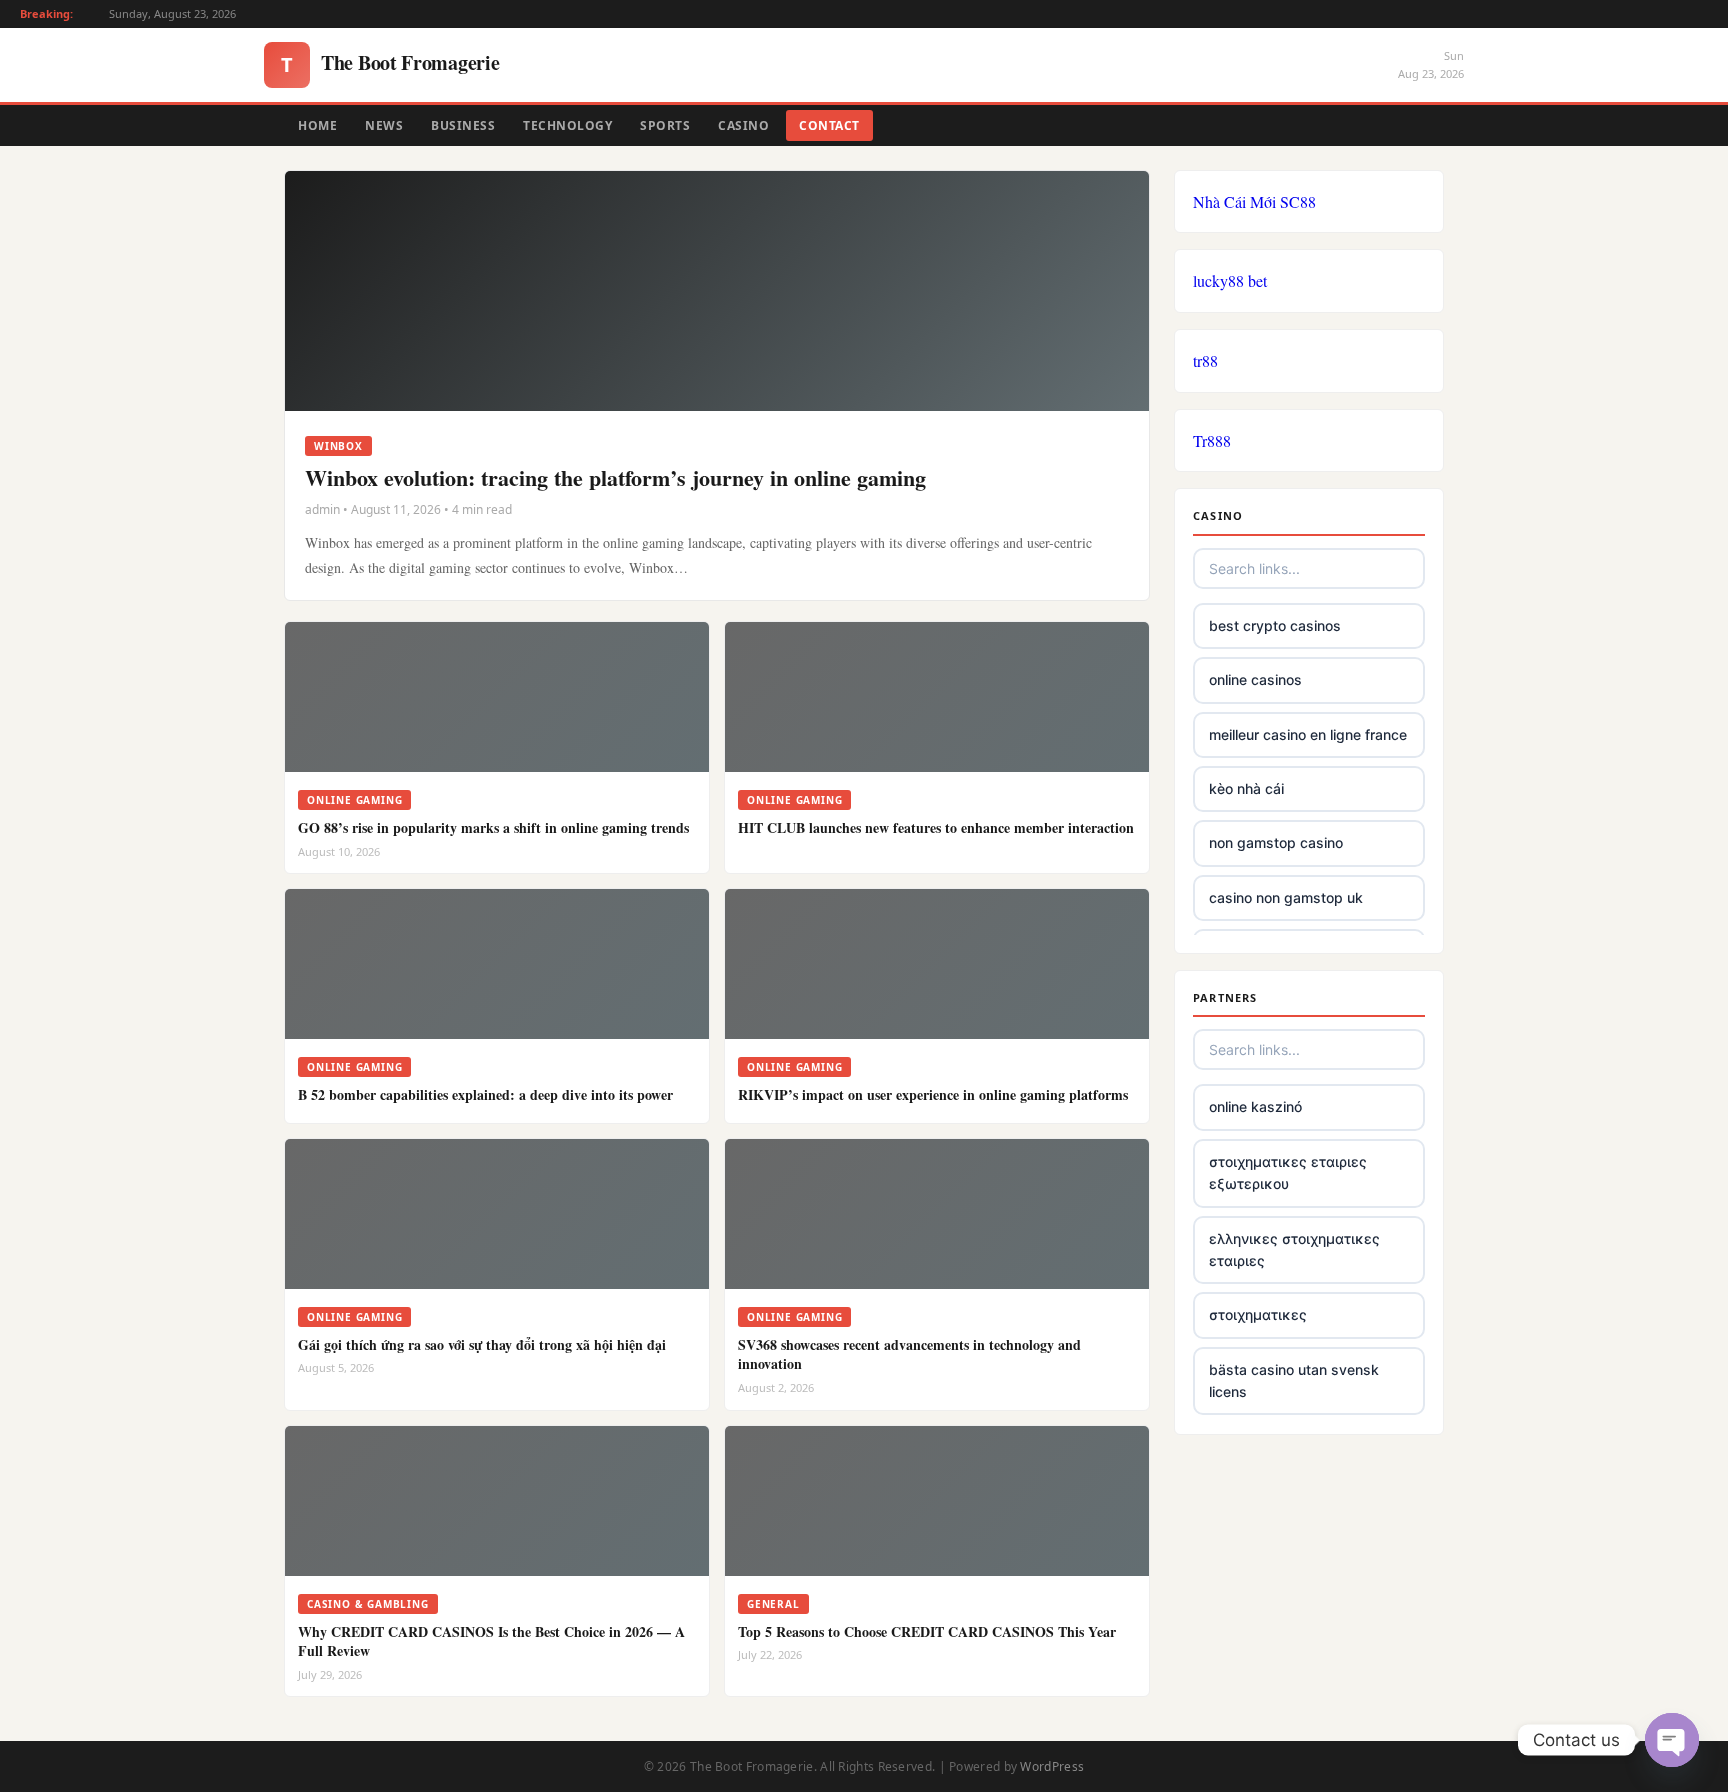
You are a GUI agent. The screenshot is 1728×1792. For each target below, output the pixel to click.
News (384, 125)
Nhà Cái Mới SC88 (1254, 201)
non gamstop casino (1276, 842)
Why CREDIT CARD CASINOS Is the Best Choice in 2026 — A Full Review (491, 1641)
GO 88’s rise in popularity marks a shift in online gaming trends (493, 827)
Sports (665, 125)
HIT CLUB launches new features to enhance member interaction (936, 827)
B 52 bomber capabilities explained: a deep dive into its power (485, 1094)
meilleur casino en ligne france (1308, 734)
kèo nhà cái (1246, 788)
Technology (567, 125)
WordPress (1052, 1766)
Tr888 (1212, 440)
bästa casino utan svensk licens (1294, 1380)
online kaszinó (1255, 1106)
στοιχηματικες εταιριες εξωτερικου (1288, 1172)
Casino (743, 125)
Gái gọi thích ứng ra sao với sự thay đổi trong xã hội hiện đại (482, 1344)
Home (317, 125)
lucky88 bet (1230, 280)
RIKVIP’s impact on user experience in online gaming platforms (933, 1094)
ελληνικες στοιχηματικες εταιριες (1294, 1249)
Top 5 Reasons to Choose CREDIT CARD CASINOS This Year (927, 1631)
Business (463, 125)
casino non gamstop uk (1286, 897)
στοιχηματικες (1258, 1314)
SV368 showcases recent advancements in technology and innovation (909, 1354)
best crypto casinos (1275, 625)
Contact (829, 125)
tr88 (1205, 360)
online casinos (1255, 679)
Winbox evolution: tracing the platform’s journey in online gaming (615, 477)
